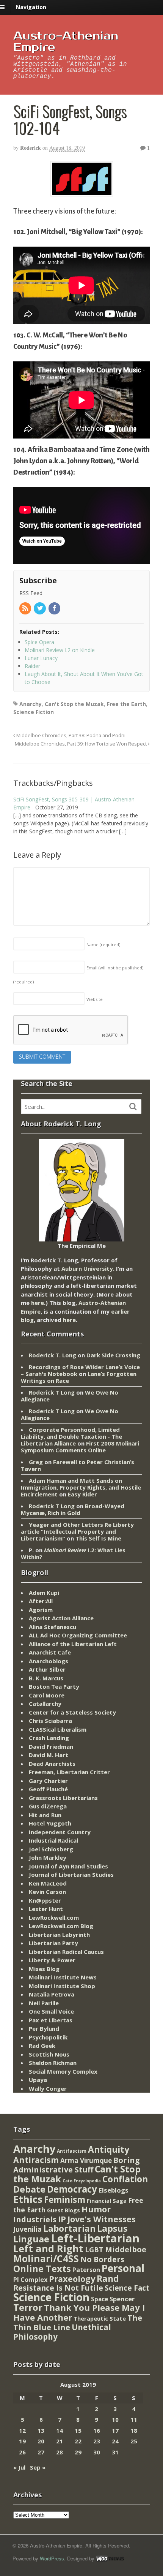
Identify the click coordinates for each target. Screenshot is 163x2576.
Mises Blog (44, 1969)
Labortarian (69, 2228)
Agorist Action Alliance (61, 1618)
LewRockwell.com (54, 1917)
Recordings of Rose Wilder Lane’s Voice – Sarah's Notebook (80, 1370)
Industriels (35, 2219)
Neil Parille (44, 2003)
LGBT (94, 2249)
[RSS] (26, 609)
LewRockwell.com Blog (61, 1926)
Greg (36, 1462)
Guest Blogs (63, 2210)
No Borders (102, 2259)
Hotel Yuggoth (50, 1823)
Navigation (31, 7)
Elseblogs (114, 2190)
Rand (108, 2278)
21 (60, 2441)
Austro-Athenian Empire (66, 42)
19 (22, 2441)
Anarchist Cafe (50, 1652)
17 (115, 2430)
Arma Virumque (86, 2160)
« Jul (19, 2467)
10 (115, 2419)
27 (41, 2452)
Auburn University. (88, 1268)
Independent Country (60, 1832)
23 (97, 2441)
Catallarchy (45, 1704)
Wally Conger (48, 2088)
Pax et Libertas (51, 2020)
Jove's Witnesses (102, 2219)
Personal (123, 2268)
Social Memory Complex (63, 2071)
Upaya (38, 2080)
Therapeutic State (100, 2319)
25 (134, 2441)
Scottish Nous (49, 2054)
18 (134, 2430)
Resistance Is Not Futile (58, 2288)
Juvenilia (27, 2229)
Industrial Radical (53, 1840)
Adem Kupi (44, 1593)
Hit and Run (45, 1815)
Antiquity (109, 2149)
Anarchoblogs (49, 1661)
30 (97, 2452)
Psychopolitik (48, 2037)
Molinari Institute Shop (62, 1986)
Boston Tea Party (54, 1686)
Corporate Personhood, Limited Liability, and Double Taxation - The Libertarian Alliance (71, 1436)
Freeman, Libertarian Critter (69, 1772)
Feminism (65, 2200)
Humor (96, 2209)
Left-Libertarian (95, 2238)
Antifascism (72, 2151)
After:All (41, 1601)
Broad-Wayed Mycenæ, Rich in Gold (73, 1509)
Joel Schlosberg (51, 1849)
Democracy (72, 2189)
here (38, 1303)
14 (60, 2430)
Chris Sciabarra (50, 1721)
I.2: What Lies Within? (73, 1553)
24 (115, 2441)
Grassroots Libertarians (63, 1798)
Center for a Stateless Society (72, 1712)
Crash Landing (49, 1738)
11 (134, 2419)
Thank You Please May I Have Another (79, 2312)
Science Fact (127, 2288)
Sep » (38, 2467)
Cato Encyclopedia (82, 2181)
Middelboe (126, 2249)
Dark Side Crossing (113, 1355)
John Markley (48, 1857)
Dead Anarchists (52, 1764)
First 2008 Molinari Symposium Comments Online (80, 1447)
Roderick (31, 148)
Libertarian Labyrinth (59, 1935)
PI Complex (30, 2279)
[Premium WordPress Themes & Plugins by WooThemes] (110, 2558)
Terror (28, 2307)
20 (41, 2441)
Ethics (28, 2199)
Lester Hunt (46, 1909)
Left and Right (48, 2248)
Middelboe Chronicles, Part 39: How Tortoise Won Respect (81, 744)
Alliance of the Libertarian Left (73, 1644)
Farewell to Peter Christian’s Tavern (78, 1465)
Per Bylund (44, 2028)
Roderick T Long (52, 1392)
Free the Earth (126, 704)
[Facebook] (55, 609)
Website (95, 999)
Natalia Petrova (52, 1994)
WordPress (52, 2558)
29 (78, 2452)
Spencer (122, 2299)
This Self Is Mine (98, 1538)
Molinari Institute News (63, 1977)
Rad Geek (42, 2046)
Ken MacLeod (48, 1883)
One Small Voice (51, 2011)
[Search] (133, 1107)
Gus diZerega (48, 1806)
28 (60, 2452)
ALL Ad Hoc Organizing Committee (78, 1635)
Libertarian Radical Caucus (66, 1952)
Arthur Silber (47, 1669)
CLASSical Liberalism (58, 1729)
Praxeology (72, 2279)
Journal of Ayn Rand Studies (68, 1866)
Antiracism (36, 2160)
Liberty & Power (52, 1960)
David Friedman (51, 1746)
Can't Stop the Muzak (74, 704)
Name (103, 944)
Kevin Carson (47, 1892)
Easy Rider (82, 1494)
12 (22, 2430)
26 (22, 2452)
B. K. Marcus (46, 1678)
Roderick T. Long (53, 1355)
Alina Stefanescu (53, 1627)
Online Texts (42, 2268)
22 (78, 2441)
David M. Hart (49, 1755)
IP (62, 2219)
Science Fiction (34, 712)
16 (97, 2430)
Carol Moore (47, 1695)
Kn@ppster (45, 1900)
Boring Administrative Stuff (77, 2165)
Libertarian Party (53, 1943)
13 (41, 2430)
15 (78, 2430)
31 (115, 2452)
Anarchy (31, 704)
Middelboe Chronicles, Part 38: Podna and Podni (70, 735)
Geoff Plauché (48, 1789)
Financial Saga (107, 2201)
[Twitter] (40, 609)
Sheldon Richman (53, 2063)
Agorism (41, 1610)
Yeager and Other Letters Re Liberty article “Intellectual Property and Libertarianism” (77, 1531)
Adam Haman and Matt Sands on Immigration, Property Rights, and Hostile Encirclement (81, 1487)
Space (100, 2299)
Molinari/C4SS (46, 2259)
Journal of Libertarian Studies (71, 1875)
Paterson (86, 2270)
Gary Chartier (48, 1781)
